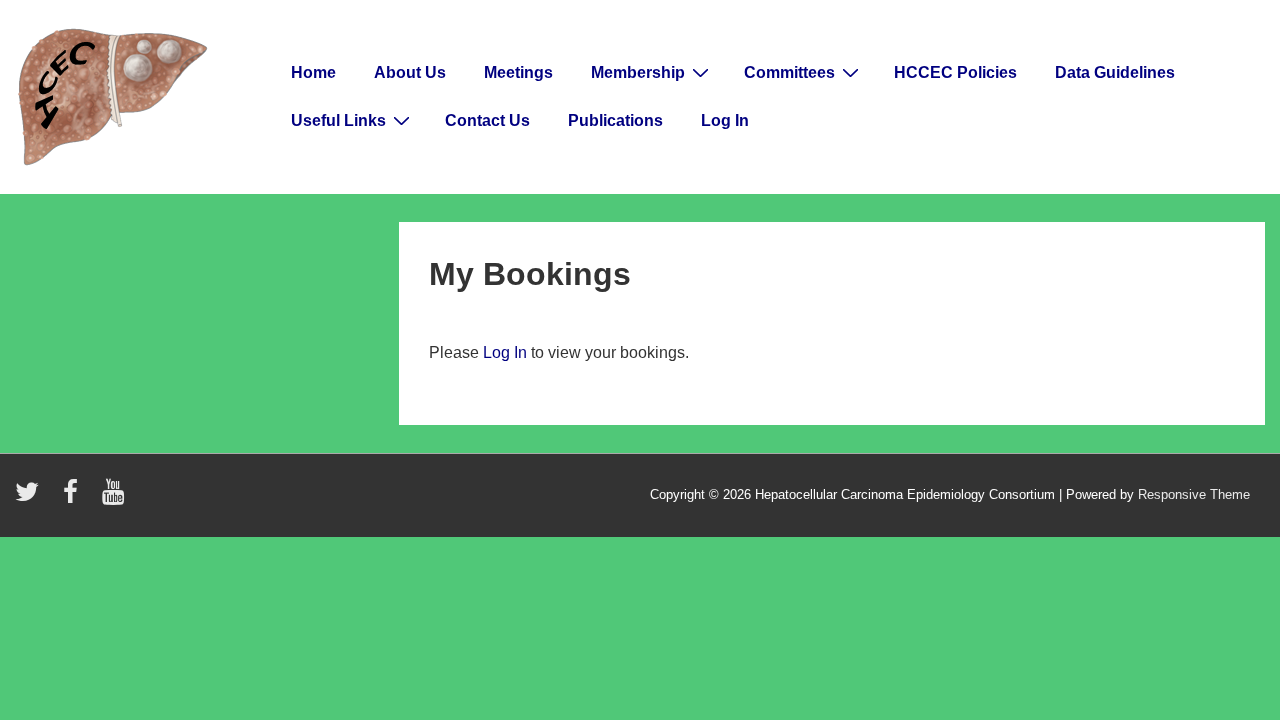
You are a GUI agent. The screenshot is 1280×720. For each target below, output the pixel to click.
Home (313, 72)
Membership (638, 72)
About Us (410, 72)
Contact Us (487, 120)
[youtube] (115, 498)
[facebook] (75, 498)
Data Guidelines (1115, 72)
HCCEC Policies (955, 72)
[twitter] (31, 498)
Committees (789, 72)
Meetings (518, 72)
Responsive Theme (1194, 494)
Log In (725, 120)
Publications (615, 120)
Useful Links (338, 120)
